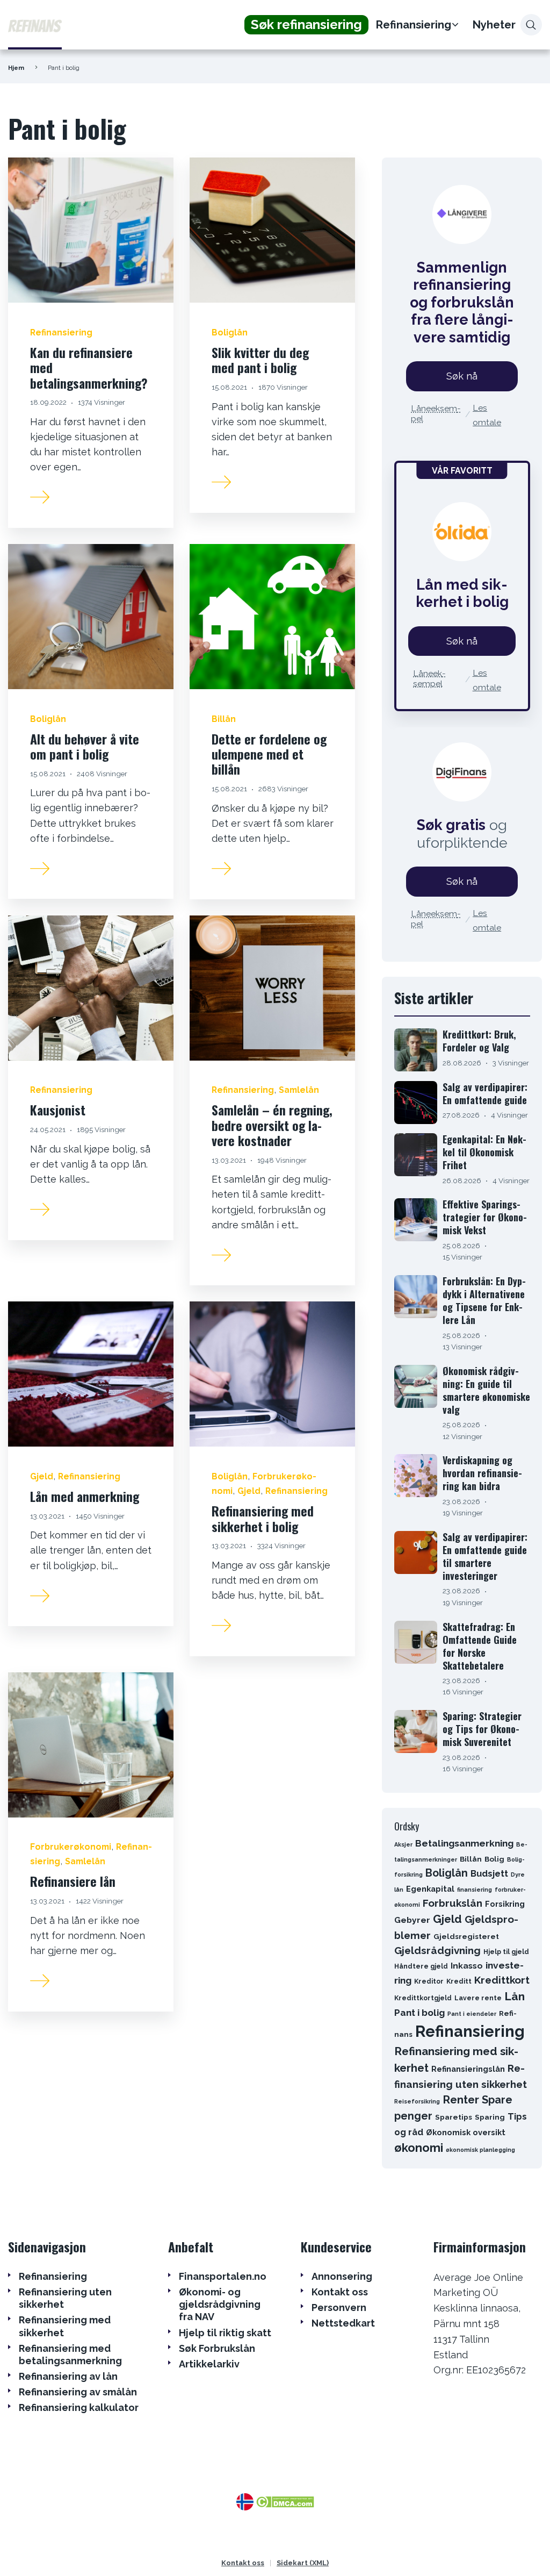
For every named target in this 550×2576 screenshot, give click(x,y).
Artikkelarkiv (209, 2364)
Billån (224, 719)
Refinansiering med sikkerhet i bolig (263, 1518)
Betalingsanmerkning (464, 1843)
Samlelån (299, 1090)
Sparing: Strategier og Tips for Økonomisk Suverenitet (482, 1729)
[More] (40, 496)
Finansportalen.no (223, 2276)
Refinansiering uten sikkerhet (65, 2298)
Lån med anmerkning (85, 1496)
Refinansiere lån (73, 1881)
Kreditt (459, 1981)
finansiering (475, 1890)
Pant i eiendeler (472, 2014)
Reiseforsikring (417, 2101)
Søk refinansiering (306, 24)
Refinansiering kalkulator (79, 2407)
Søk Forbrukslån (217, 2348)
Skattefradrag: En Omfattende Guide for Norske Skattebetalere (480, 1646)
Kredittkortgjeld (423, 1998)
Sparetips (454, 2117)
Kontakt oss (340, 2292)
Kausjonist (58, 1110)
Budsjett (489, 1873)
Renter (461, 2100)
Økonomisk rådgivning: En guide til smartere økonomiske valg (486, 1390)
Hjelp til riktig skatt (225, 2333)
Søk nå (462, 376)
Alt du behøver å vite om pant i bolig (85, 746)
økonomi (419, 2148)
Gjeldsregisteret (466, 1936)
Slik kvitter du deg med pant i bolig (260, 360)
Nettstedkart (343, 2323)
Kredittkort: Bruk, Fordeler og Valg (479, 1041)
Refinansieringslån (468, 2069)
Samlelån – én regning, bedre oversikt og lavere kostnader (272, 1125)
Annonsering (342, 2276)
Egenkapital (430, 1889)
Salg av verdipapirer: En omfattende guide (485, 1093)
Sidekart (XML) (303, 2563)
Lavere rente (478, 1998)
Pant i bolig (419, 2013)
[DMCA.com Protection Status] (284, 2501)
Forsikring (505, 1904)
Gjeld (42, 1476)
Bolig (494, 1859)
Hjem (16, 68)
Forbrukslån (453, 1903)
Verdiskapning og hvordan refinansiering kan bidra (482, 1473)
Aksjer (403, 1844)
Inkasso (467, 1966)
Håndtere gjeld (421, 1966)
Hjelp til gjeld (506, 1952)
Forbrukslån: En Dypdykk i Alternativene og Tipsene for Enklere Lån (484, 1300)
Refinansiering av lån (68, 2376)
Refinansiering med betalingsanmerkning (70, 2355)
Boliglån (230, 332)
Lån (515, 1996)
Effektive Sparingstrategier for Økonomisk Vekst (485, 1217)
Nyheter (494, 25)
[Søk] (531, 25)
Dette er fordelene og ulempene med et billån (269, 754)
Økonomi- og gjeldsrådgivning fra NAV (220, 2305)
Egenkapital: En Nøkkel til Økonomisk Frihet (484, 1152)
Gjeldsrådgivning (437, 1950)
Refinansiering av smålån (78, 2392)
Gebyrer (412, 1920)
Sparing (490, 2117)
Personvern (339, 2307)
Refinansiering (414, 25)
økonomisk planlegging (480, 2150)
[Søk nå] (462, 214)
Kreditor (429, 1981)
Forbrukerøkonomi (71, 1847)
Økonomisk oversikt (466, 2132)
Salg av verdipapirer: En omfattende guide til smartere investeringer (485, 1556)
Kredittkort (502, 1980)
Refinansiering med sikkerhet (65, 2326)
